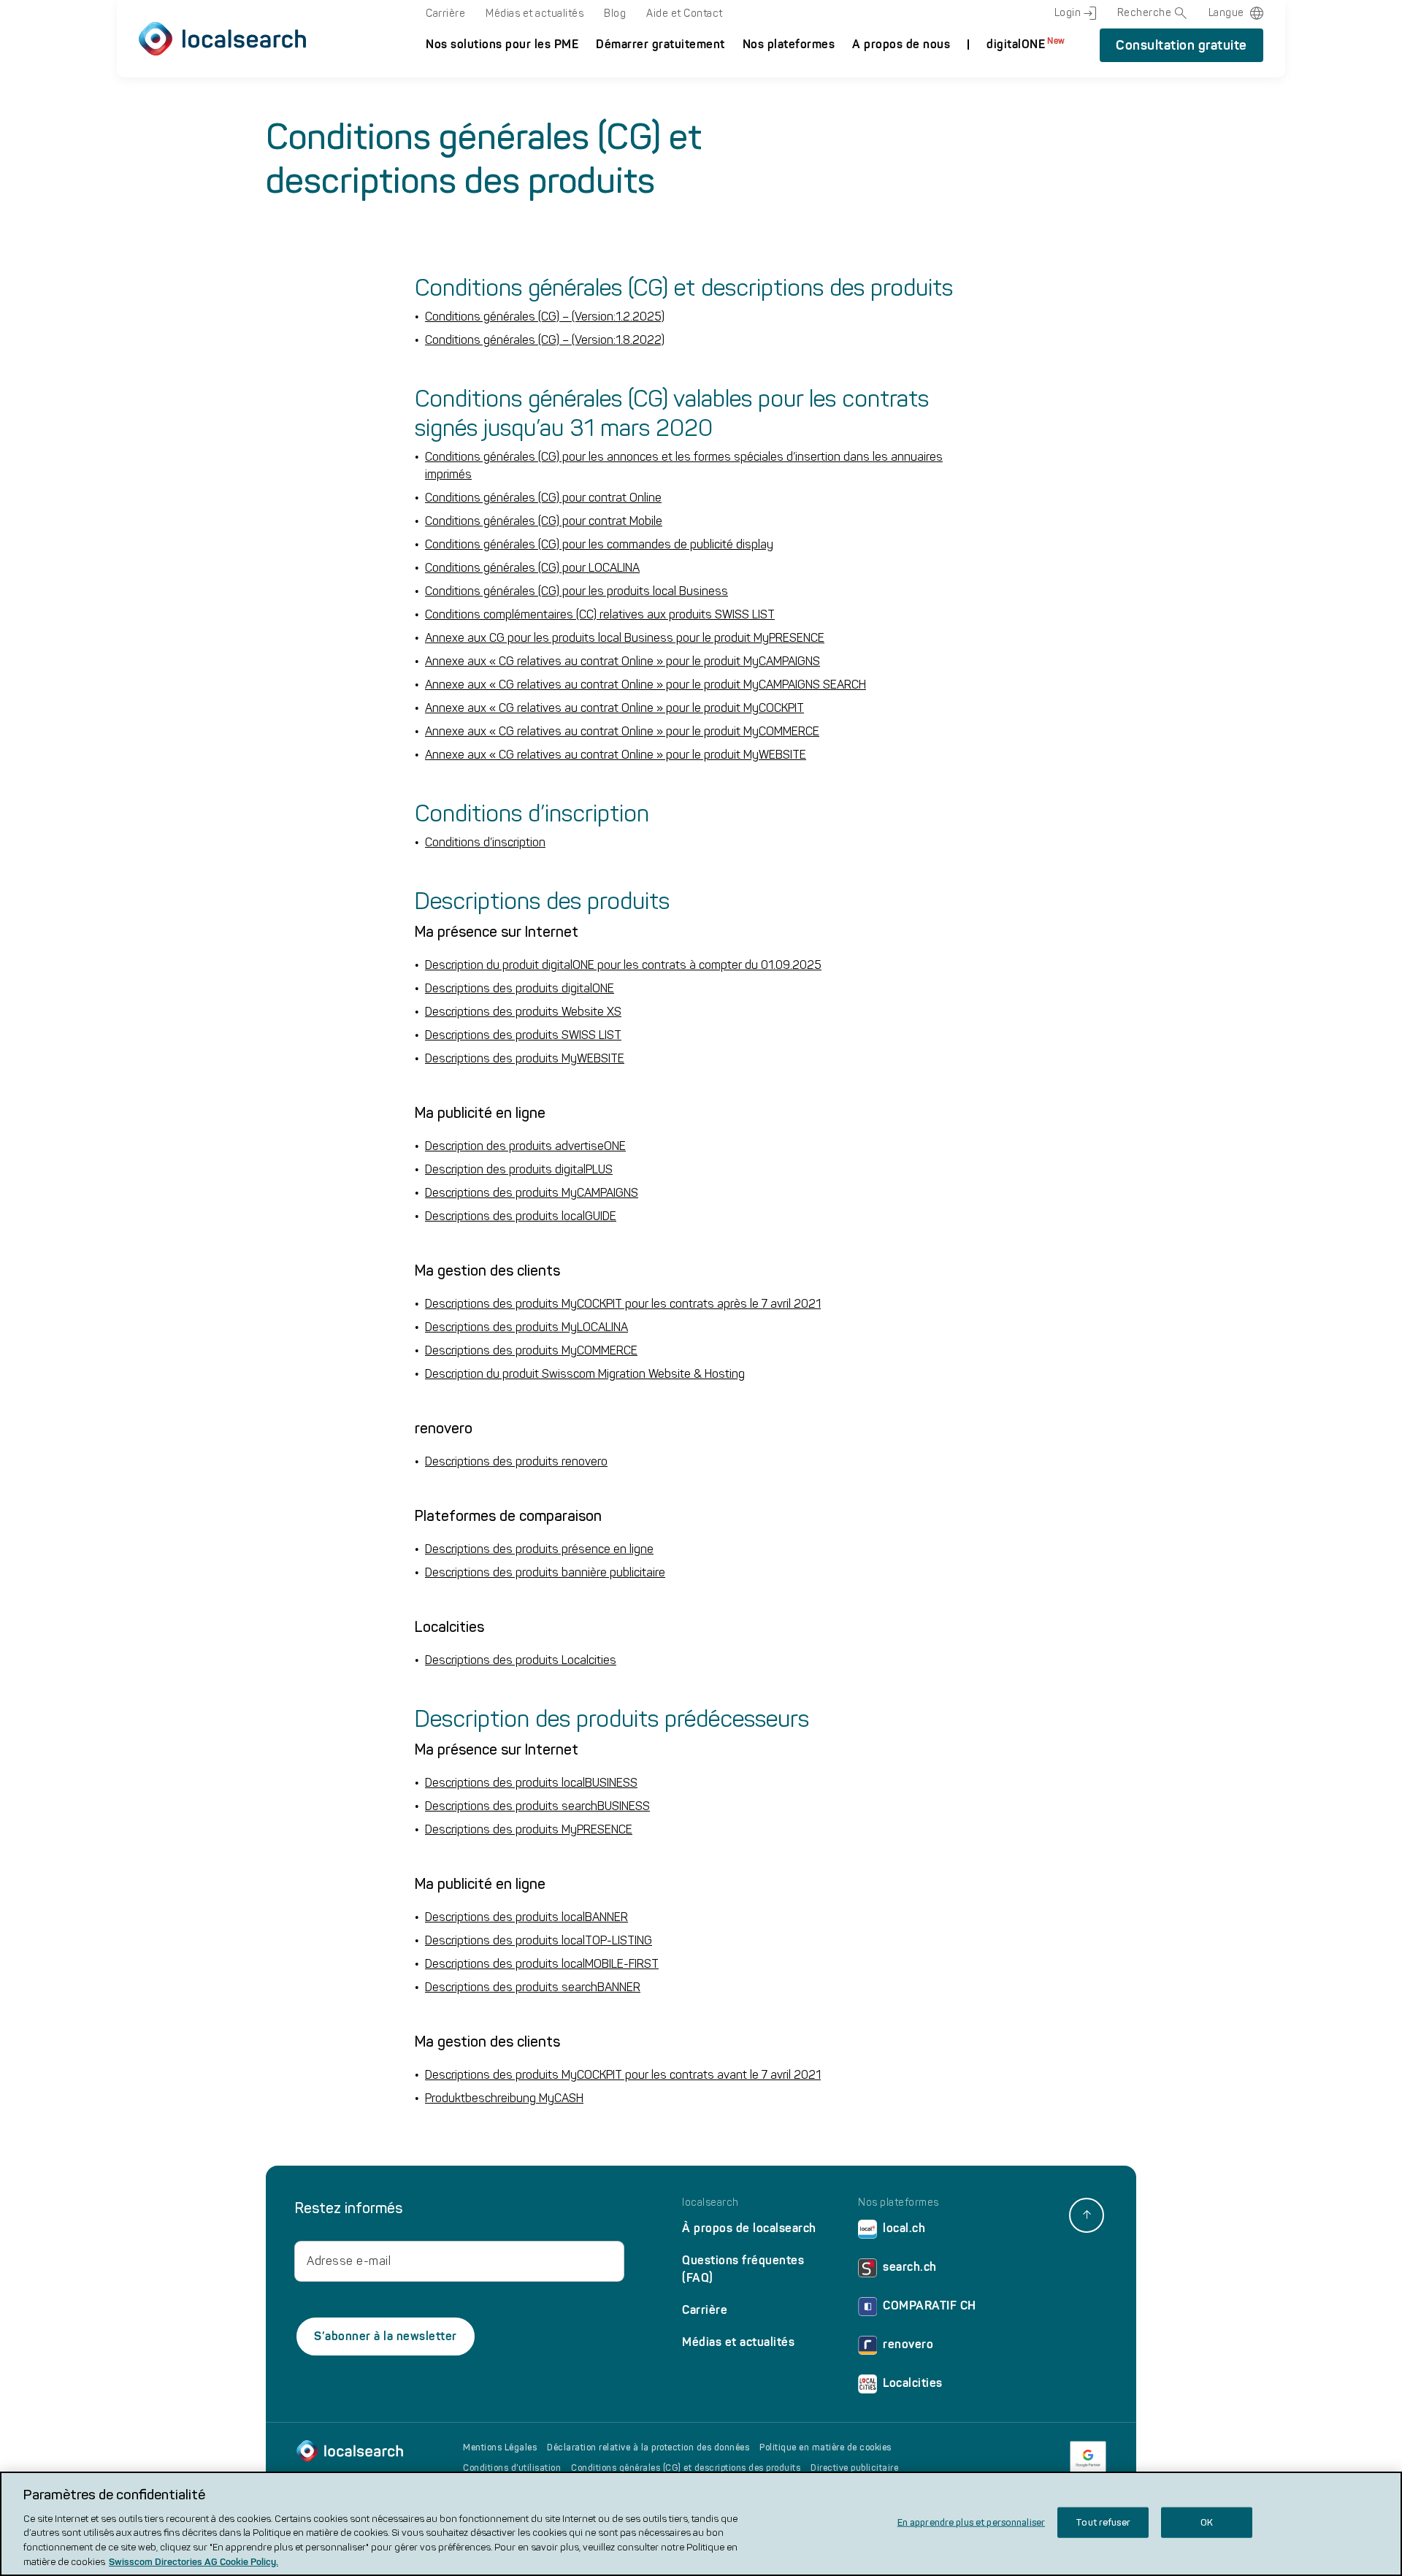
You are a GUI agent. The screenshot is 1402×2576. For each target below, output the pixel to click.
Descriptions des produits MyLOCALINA (526, 1327)
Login (1068, 13)
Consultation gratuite (1181, 45)
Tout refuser (1103, 2522)
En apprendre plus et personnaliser (971, 2522)
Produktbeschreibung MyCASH (504, 2098)
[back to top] (1087, 2215)
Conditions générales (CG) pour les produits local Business (576, 591)
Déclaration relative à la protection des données (648, 2447)
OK (1207, 2522)
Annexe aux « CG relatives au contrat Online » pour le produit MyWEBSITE (616, 755)
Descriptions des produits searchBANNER (533, 1987)
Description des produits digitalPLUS (519, 1169)
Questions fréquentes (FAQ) (743, 2269)
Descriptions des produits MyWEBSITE (525, 1058)
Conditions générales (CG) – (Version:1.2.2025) (545, 317)
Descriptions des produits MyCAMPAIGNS (532, 1193)
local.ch (904, 2228)
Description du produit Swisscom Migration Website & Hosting (585, 1374)
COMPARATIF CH (930, 2305)
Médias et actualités (535, 14)
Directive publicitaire (854, 2468)
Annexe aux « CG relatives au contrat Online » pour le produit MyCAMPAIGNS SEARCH (646, 685)
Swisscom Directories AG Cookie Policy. (194, 2561)
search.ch (910, 2267)
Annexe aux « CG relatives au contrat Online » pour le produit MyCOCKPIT (614, 708)
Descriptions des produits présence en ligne (539, 1549)
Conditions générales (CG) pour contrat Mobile (544, 521)
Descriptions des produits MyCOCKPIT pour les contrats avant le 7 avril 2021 (623, 2075)
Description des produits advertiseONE (525, 1146)
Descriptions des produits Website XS (523, 1012)
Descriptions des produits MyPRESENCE (529, 1829)
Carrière (445, 14)
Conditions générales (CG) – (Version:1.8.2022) (545, 340)
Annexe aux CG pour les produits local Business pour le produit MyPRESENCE (625, 638)
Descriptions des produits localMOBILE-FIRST (542, 1964)
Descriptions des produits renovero (516, 1461)
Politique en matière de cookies (826, 2447)
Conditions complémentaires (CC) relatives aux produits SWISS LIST (600, 614)
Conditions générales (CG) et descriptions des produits (686, 2468)
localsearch (710, 2203)
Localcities (913, 2383)
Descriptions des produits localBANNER (526, 1917)
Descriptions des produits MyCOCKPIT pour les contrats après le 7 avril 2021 (623, 1304)
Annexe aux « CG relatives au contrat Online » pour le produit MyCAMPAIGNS (623, 661)
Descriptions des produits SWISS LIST (523, 1035)
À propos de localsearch (749, 2228)
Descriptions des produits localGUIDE (521, 1216)
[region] (701, 2524)
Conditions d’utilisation (512, 2468)
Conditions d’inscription (485, 842)
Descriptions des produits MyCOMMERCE (531, 1350)
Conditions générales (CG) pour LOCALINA (532, 568)
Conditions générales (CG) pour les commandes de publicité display (599, 544)
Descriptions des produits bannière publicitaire (545, 1572)
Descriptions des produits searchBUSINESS (537, 1806)
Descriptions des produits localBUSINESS (531, 1783)
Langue (1226, 13)
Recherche (1145, 13)
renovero (908, 2344)
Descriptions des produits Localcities (521, 1660)
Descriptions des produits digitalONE (520, 988)
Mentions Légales (500, 2447)
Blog (615, 14)
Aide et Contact (685, 14)
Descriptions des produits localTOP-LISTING (539, 1940)
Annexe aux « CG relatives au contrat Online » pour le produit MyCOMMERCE (622, 731)
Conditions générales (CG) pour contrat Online (543, 498)
